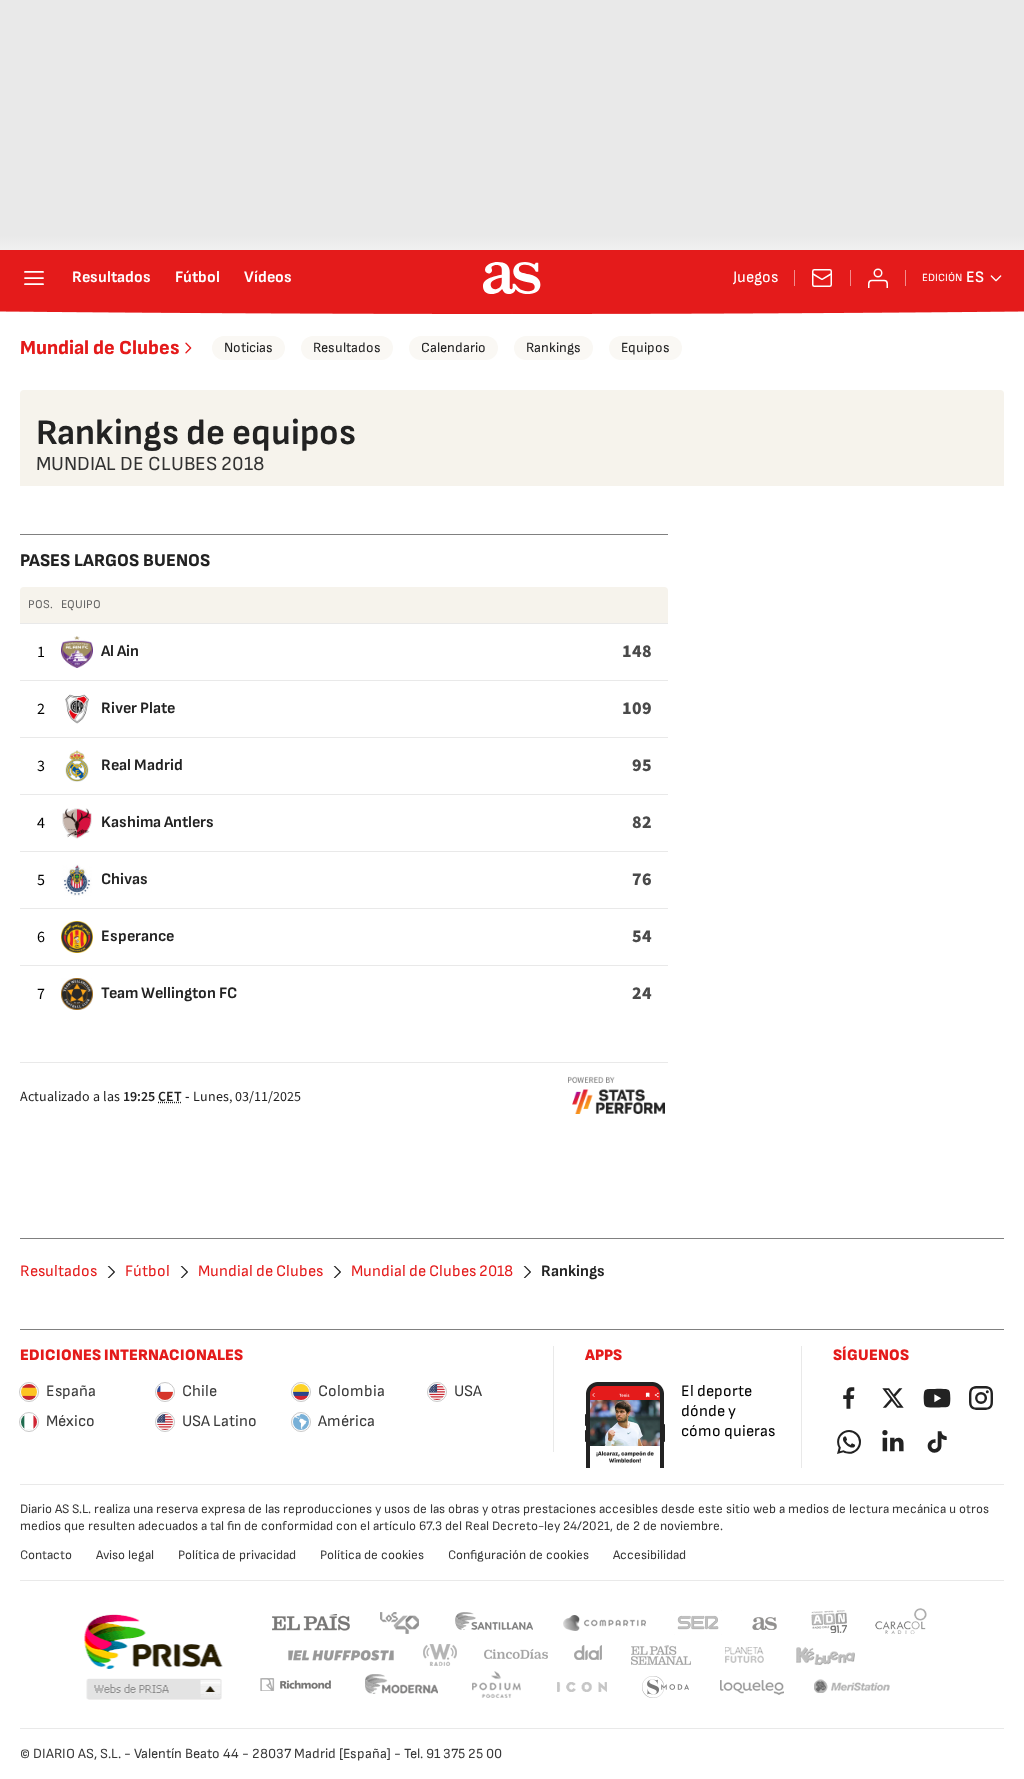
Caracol (901, 1621)
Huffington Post (339, 1655)
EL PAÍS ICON (581, 1687)
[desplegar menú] (34, 278)
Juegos (755, 278)
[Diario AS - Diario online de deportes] (512, 278)
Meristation (852, 1687)
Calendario (453, 347)
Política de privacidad (237, 1555)
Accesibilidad (649, 1555)
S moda (666, 1687)
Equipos (645, 347)
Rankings (553, 347)
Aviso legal (125, 1555)
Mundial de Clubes (100, 348)
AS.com (765, 1621)
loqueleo (752, 1687)
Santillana (493, 1621)
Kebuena (825, 1655)
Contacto (46, 1555)
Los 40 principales (399, 1621)
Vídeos (268, 278)
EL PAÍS (311, 1621)
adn (829, 1621)
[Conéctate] (878, 278)
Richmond (295, 1684)
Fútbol (197, 278)
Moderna (402, 1687)
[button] (154, 1690)
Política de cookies (372, 1555)
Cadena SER (698, 1621)
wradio (441, 1655)
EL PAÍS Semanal (660, 1655)
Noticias (248, 347)
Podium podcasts (496, 1687)
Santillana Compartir (605, 1621)
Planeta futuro (744, 1655)
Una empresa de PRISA (152, 1642)
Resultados (111, 278)
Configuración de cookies (518, 1555)
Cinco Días (516, 1655)
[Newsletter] (822, 278)
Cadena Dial (589, 1655)
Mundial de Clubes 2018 (432, 1272)
